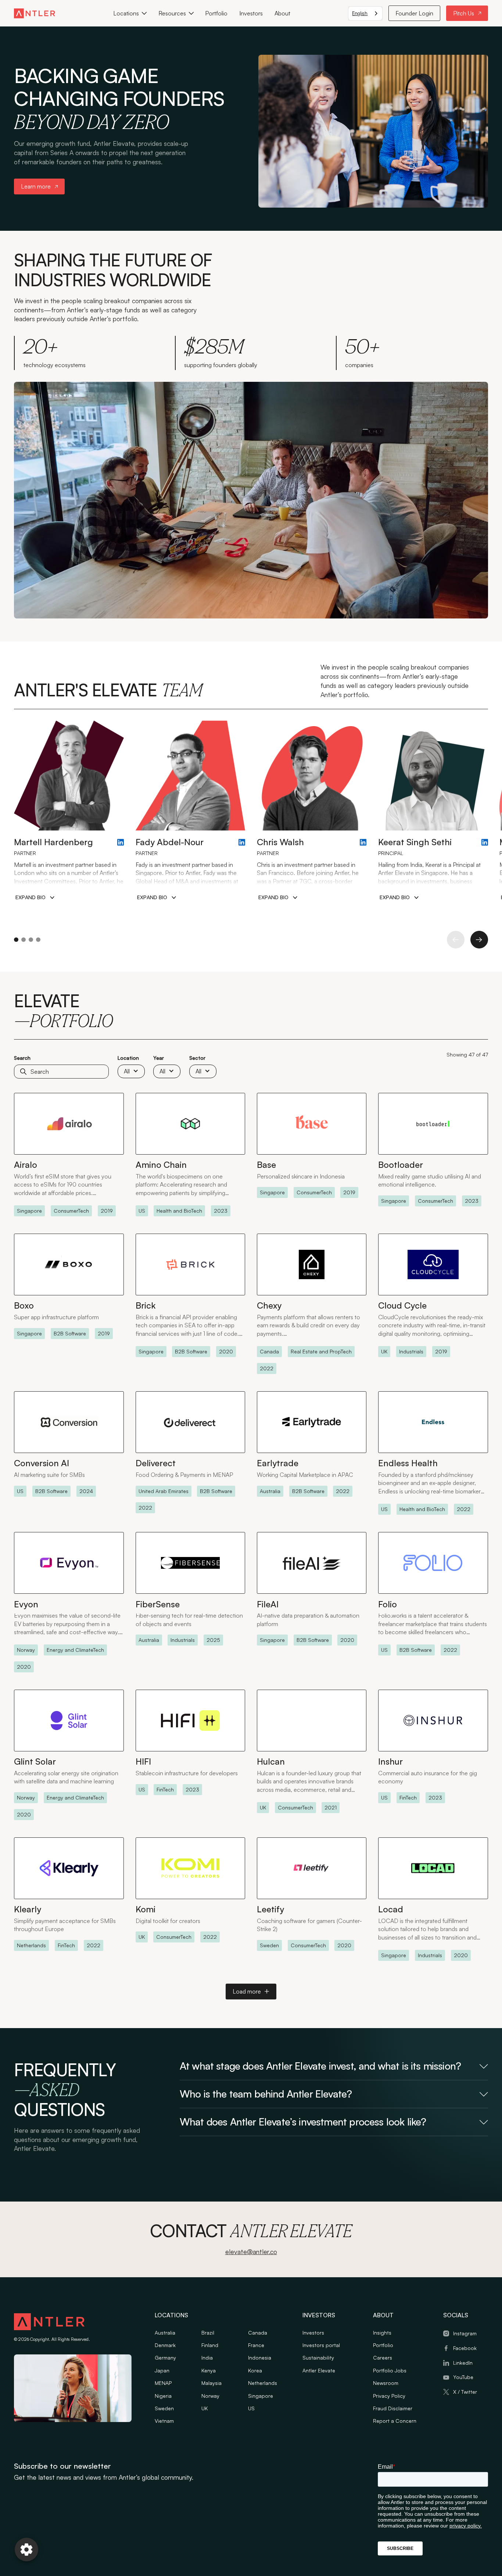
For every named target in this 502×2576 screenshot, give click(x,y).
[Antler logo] (49, 2323)
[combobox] (365, 13)
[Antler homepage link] (35, 13)
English (360, 13)
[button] (130, 13)
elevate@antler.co (251, 2252)
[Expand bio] (35, 898)
